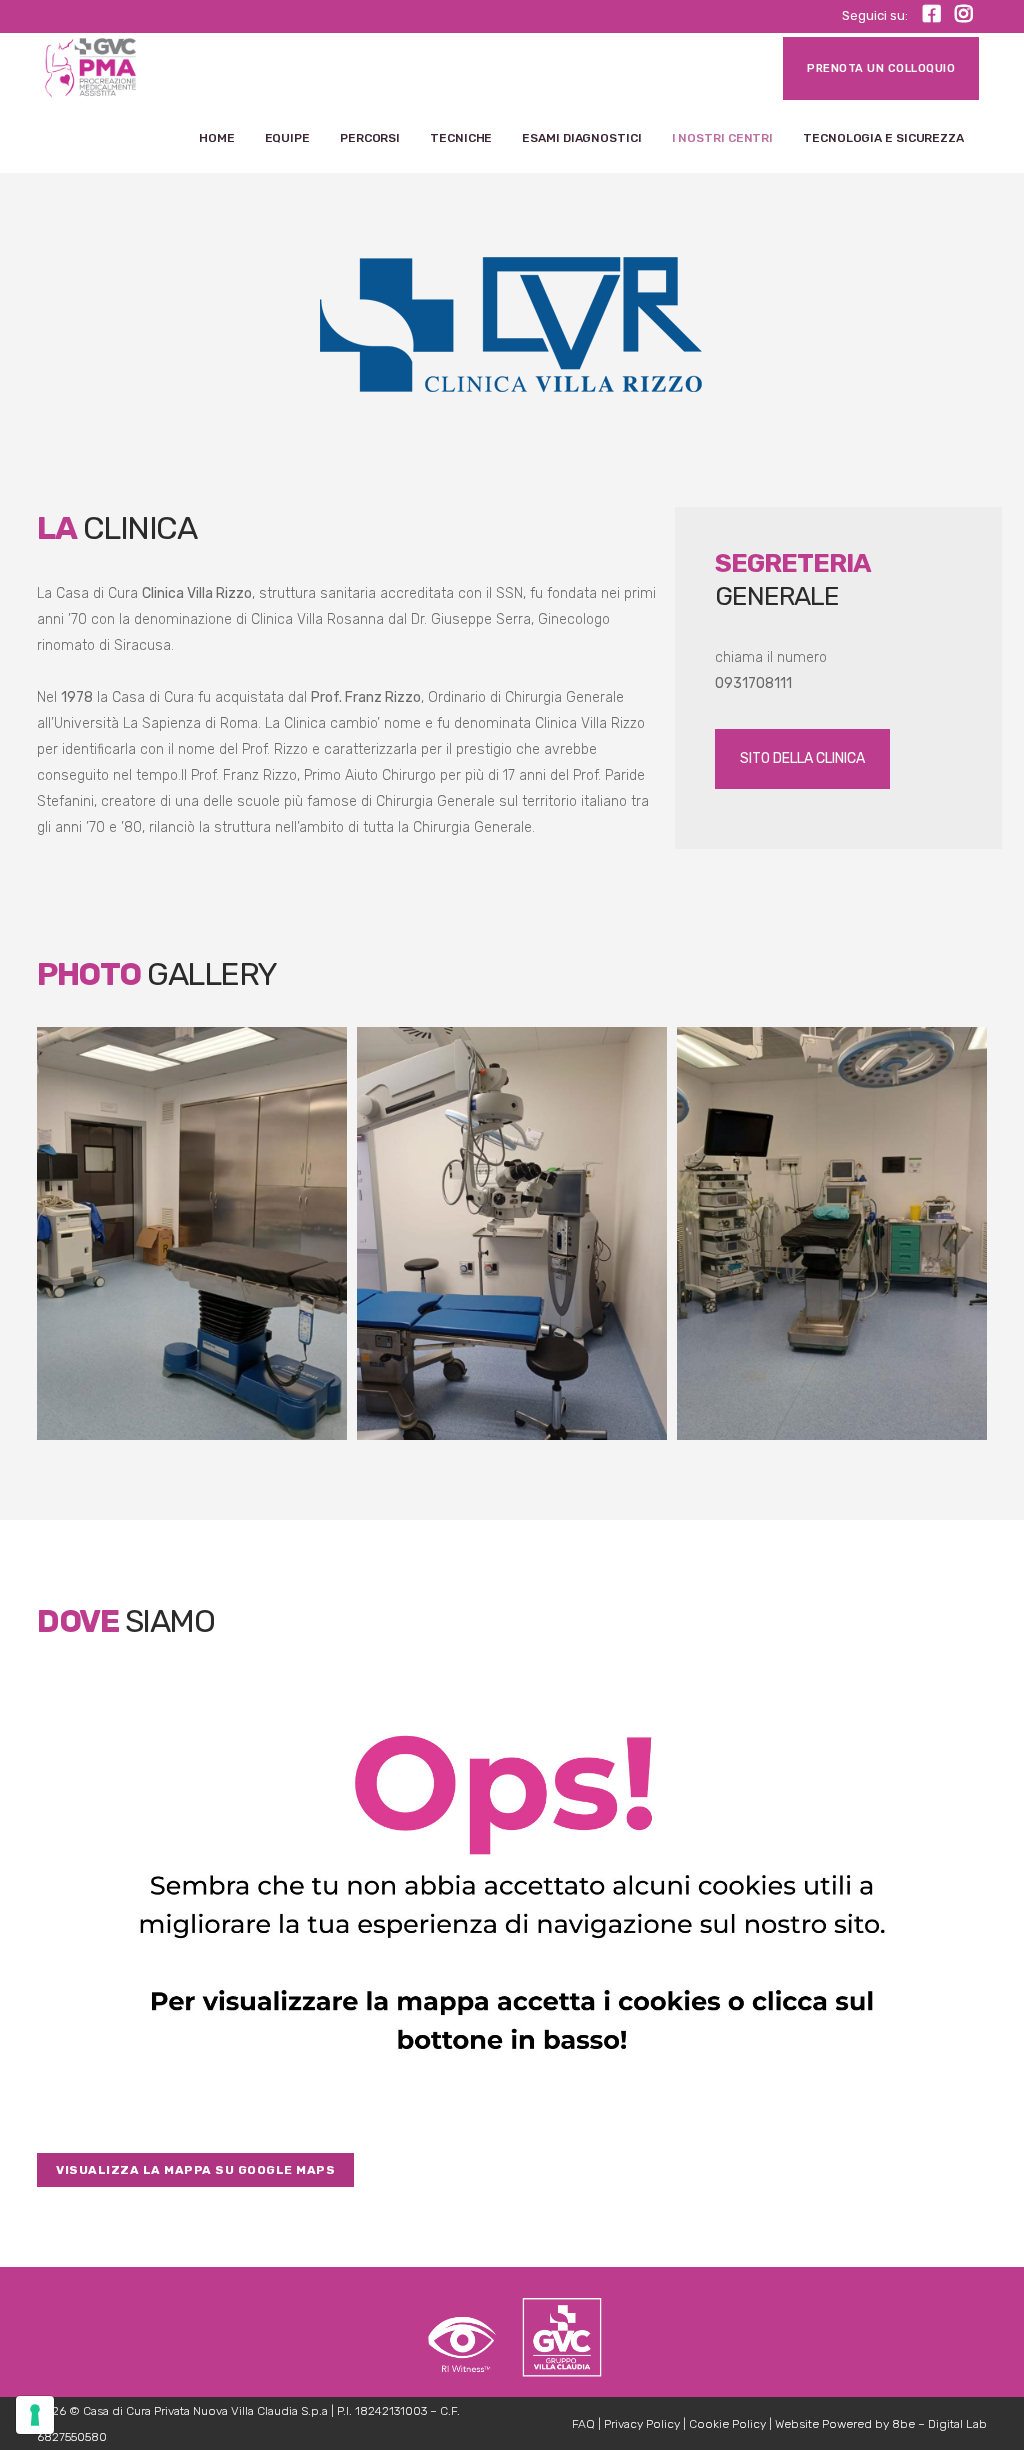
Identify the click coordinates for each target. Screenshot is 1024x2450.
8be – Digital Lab (939, 2424)
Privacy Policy (642, 2424)
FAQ (583, 2424)
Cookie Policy (727, 2424)
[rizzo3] (192, 1233)
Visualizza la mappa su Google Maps (195, 2170)
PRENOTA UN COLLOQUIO (881, 68)
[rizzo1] (832, 1233)
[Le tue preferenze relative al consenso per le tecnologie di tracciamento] (35, 2415)
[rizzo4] (512, 1233)
